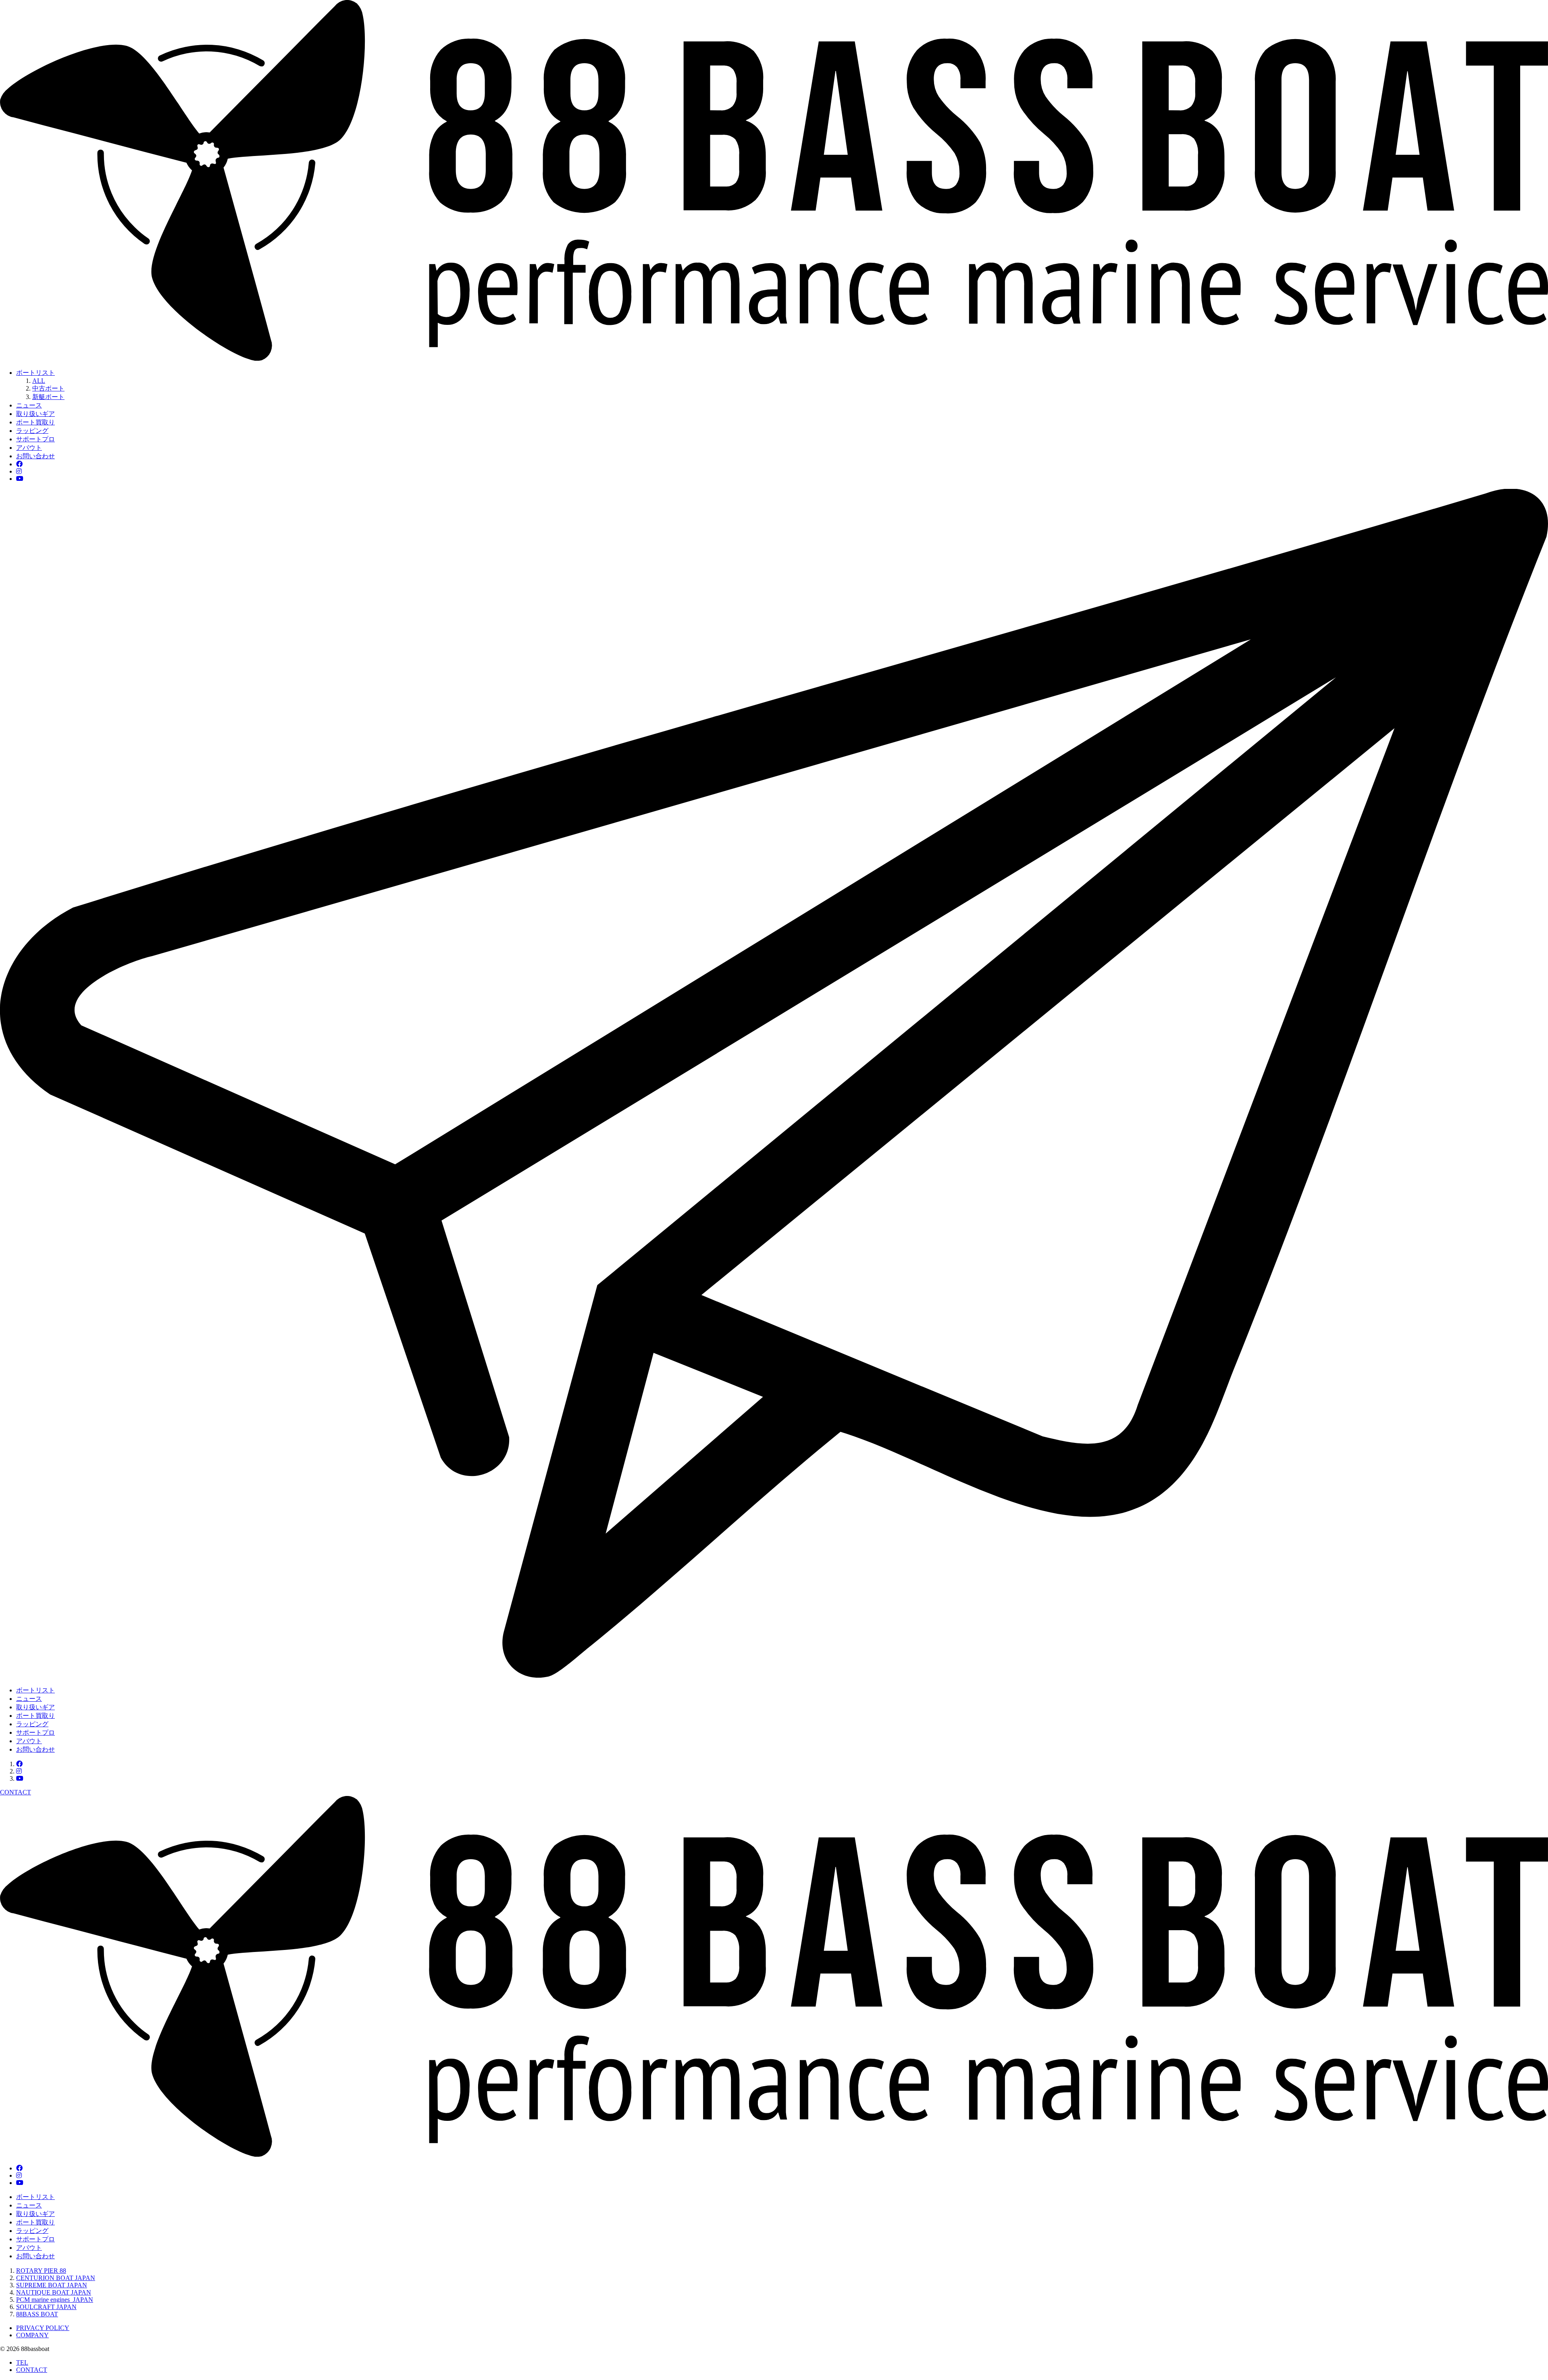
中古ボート (48, 388)
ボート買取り (35, 422)
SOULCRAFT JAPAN (46, 2307)
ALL (39, 381)
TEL (22, 2362)
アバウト (29, 448)
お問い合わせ (35, 456)
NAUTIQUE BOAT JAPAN (54, 2292)
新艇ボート (48, 397)
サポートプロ (35, 439)
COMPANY (32, 2335)
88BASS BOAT (37, 2314)
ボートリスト (35, 373)
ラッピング (32, 431)
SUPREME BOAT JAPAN (52, 2285)
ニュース (29, 405)
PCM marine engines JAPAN (55, 2300)
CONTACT (32, 2370)
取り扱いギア (35, 414)
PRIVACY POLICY (43, 2328)
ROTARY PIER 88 (41, 2271)
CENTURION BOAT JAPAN (56, 2278)
